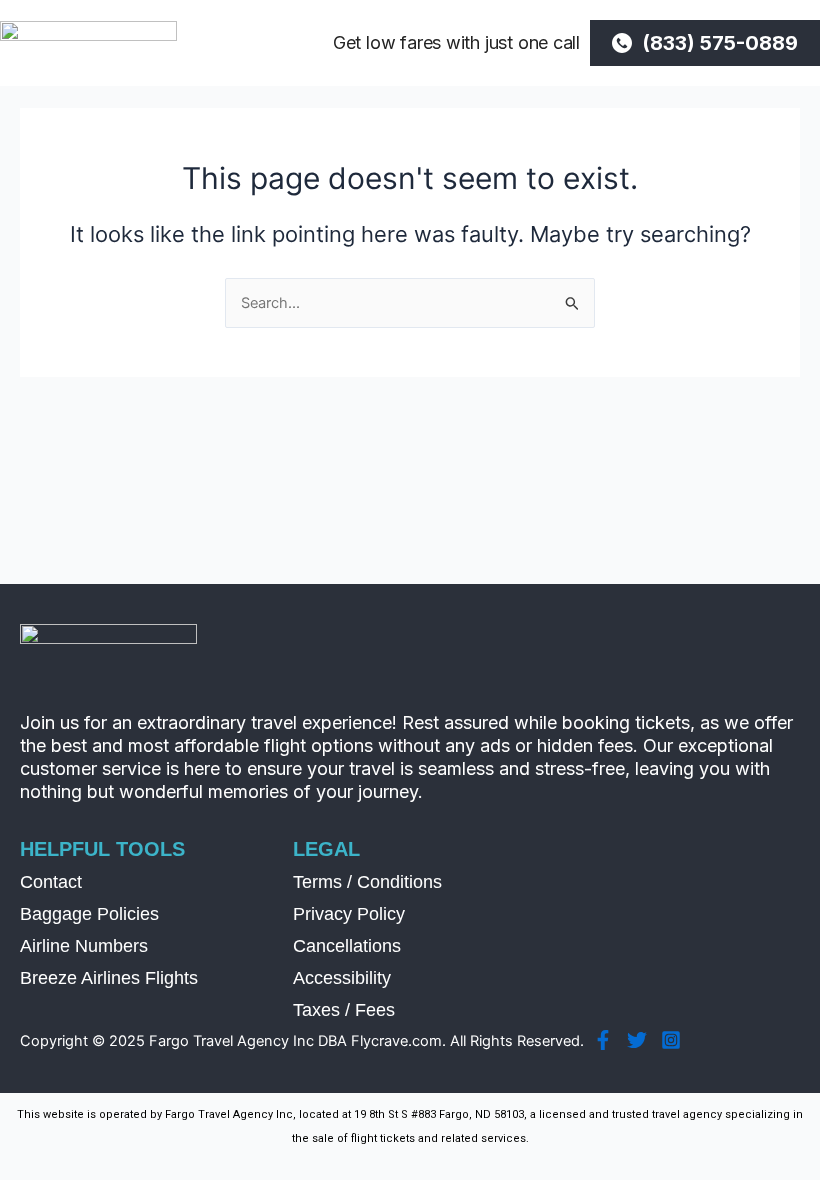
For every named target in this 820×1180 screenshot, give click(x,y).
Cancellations (347, 946)
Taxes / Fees (344, 1010)
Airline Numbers (84, 946)
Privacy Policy (349, 914)
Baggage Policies (89, 914)
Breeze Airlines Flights (109, 978)
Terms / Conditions (367, 882)
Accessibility (342, 978)
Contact (51, 882)
